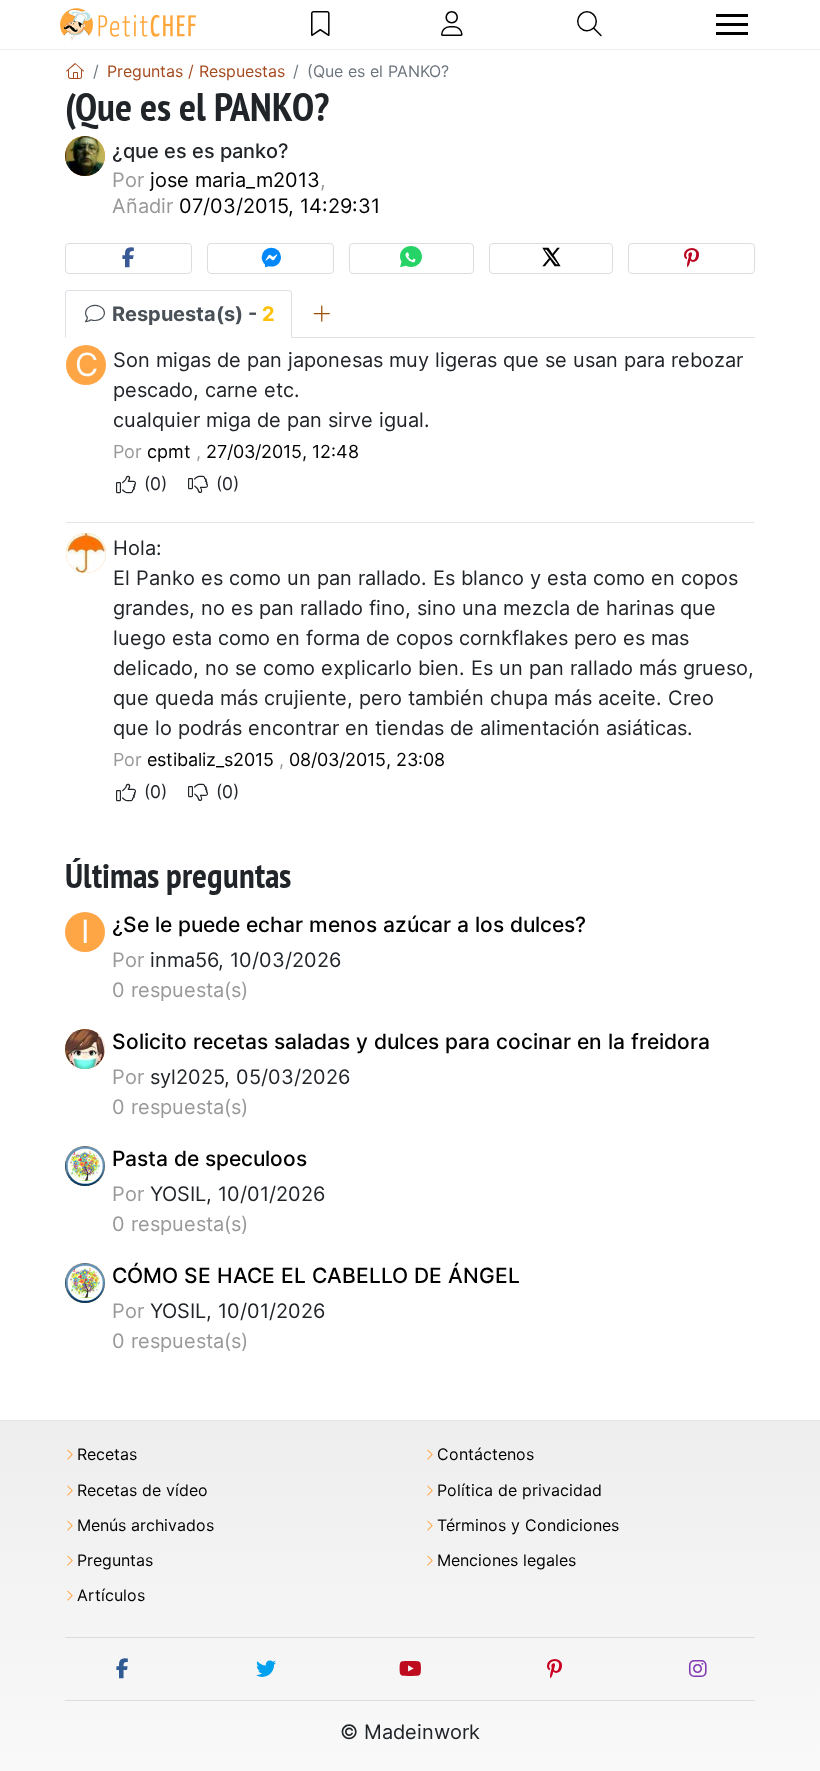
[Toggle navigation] (732, 24)
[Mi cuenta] (452, 24)
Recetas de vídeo (142, 1490)
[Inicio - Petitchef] (75, 71)
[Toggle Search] (589, 24)
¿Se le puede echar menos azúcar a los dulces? (349, 924)
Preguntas (115, 1560)
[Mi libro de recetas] (320, 24)
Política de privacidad (519, 1490)
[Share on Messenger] (270, 258)
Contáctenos (485, 1454)
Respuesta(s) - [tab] (191, 314)
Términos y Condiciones (528, 1525)
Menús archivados (145, 1525)
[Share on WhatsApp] (411, 258)
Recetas (107, 1454)
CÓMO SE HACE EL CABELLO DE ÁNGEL (316, 1275)
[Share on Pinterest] (691, 258)
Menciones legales (506, 1560)
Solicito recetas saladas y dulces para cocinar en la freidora (411, 1041)
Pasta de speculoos (209, 1158)
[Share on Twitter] (551, 258)
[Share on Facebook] (128, 258)
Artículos (111, 1595)
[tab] (321, 314)
